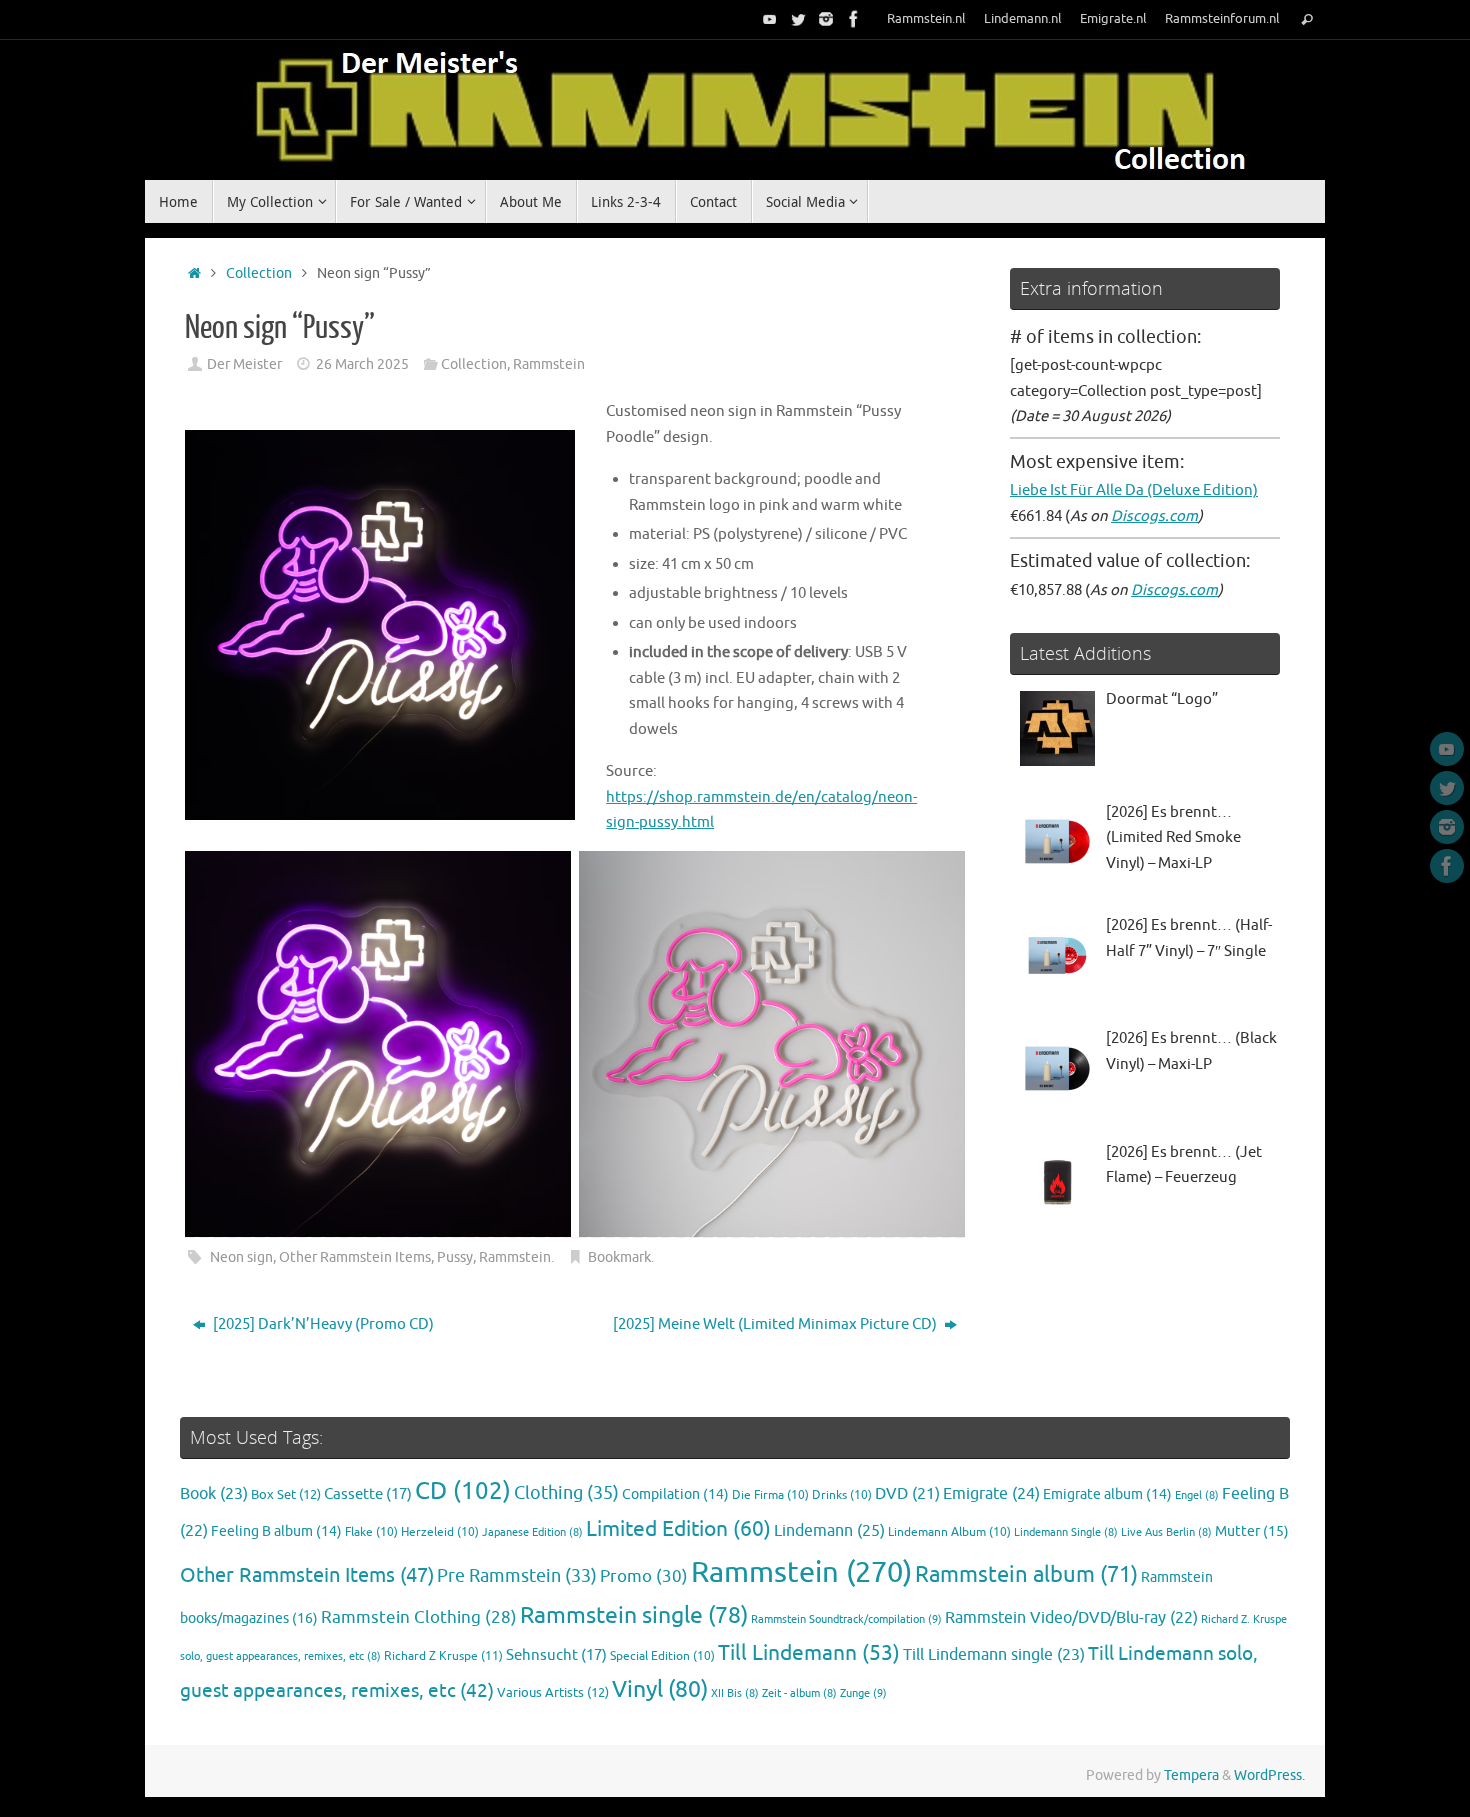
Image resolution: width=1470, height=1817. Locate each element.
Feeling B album (276, 1531)
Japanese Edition (532, 1532)
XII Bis (735, 1693)
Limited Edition (678, 1529)
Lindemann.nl (1023, 19)
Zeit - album (799, 1693)
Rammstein (549, 364)
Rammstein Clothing (419, 1617)
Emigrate (991, 1493)
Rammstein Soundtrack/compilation (846, 1619)
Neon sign (241, 1257)
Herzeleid (440, 1532)
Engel (1197, 1495)
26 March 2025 (362, 364)
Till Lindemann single (994, 1655)
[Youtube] (770, 19)
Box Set (286, 1495)
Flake (371, 1532)
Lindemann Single (1066, 1532)
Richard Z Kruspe (443, 1656)
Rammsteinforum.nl (1222, 19)
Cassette (368, 1494)
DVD (907, 1494)
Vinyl (660, 1689)
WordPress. (1269, 1775)
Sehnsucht (556, 1655)
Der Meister (244, 364)
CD (463, 1491)
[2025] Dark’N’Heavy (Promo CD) (322, 1324)
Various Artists (553, 1693)
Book (214, 1494)
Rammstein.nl (926, 19)
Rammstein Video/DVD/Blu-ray (1071, 1618)
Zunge (863, 1693)
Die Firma (770, 1495)
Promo (644, 1576)
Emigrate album (1107, 1494)
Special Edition (662, 1656)
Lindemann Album (949, 1532)
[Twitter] (798, 19)
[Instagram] (826, 19)
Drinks (842, 1495)
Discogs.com (1154, 516)
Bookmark (619, 1257)
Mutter (1252, 1531)
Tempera (1191, 1775)
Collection (259, 273)
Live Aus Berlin (1166, 1532)
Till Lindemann (809, 1653)
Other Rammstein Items (355, 1257)
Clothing (566, 1493)
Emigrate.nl (1113, 19)
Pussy (455, 1257)
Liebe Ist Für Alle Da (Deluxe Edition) (1134, 490)
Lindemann (829, 1530)
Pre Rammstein (517, 1576)
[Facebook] (854, 19)
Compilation (675, 1494)
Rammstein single (634, 1615)
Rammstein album (1026, 1575)
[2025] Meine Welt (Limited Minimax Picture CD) (776, 1324)
